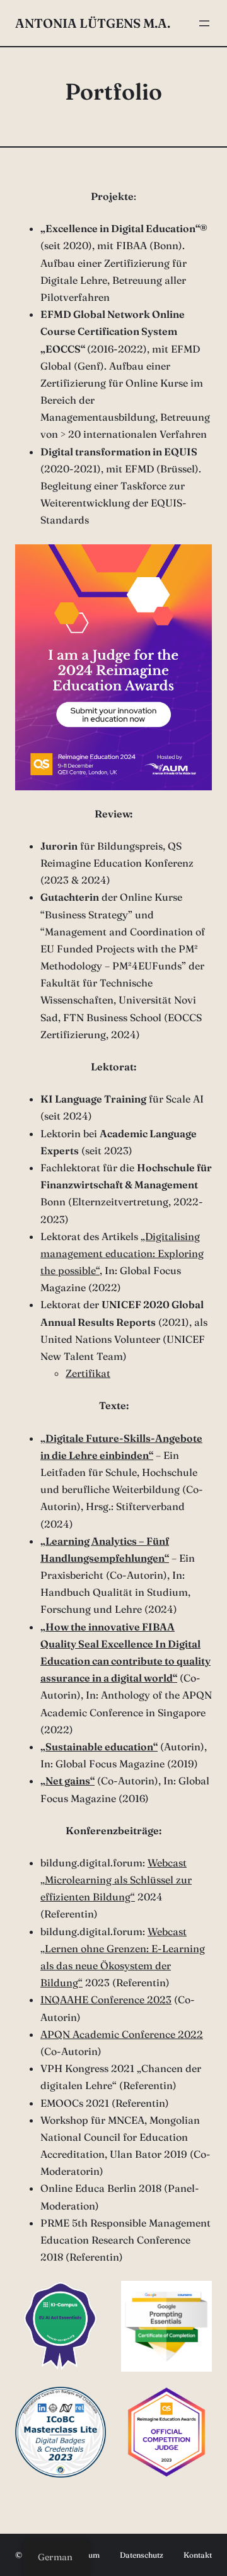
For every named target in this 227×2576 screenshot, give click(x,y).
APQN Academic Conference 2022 (122, 2034)
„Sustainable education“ (99, 1747)
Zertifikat (88, 1373)
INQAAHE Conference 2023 (106, 1999)
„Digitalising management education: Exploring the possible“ (122, 1253)
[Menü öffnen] (204, 23)
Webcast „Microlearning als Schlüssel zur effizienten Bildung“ (116, 1880)
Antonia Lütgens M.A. (93, 23)
